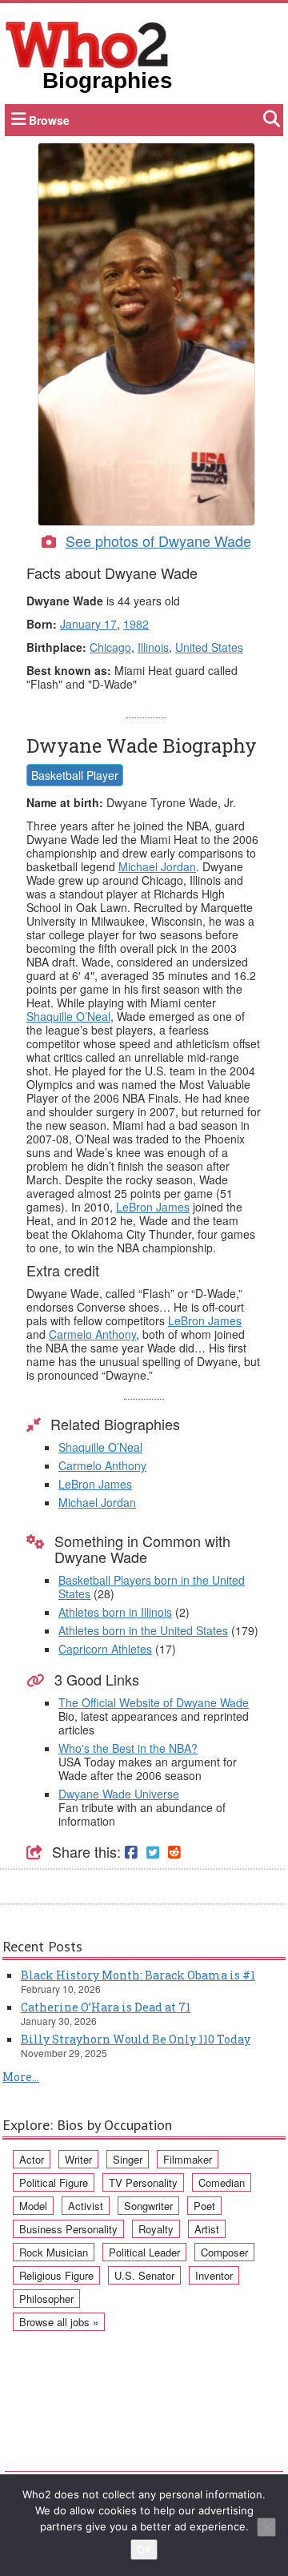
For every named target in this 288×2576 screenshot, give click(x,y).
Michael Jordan (157, 866)
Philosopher (46, 2299)
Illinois (153, 647)
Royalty (156, 2229)
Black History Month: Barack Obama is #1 (138, 1975)
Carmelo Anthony (92, 1334)
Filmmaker (188, 2159)
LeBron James (153, 1207)
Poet (204, 2206)
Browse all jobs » (59, 2322)
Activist (86, 2206)
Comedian (222, 2182)
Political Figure (54, 2182)
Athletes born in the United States (143, 1630)
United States (209, 647)
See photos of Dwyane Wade (158, 541)
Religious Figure (56, 2275)
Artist (207, 2229)
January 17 (88, 624)
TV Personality (143, 2182)
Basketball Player (75, 775)
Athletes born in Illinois (115, 1612)
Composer (224, 2252)
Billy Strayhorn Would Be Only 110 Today (136, 2039)
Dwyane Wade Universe (119, 1794)
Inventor (214, 2275)
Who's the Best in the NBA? (128, 1748)
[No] (266, 2527)
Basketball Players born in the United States (152, 1587)
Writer (78, 2159)
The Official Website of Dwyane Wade (154, 1702)
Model (33, 2206)
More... (21, 2077)
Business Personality (68, 2229)
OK (144, 2550)
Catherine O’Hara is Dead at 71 (106, 2007)
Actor (32, 2159)
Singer (128, 2159)
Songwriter (148, 2206)
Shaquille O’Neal (68, 1016)
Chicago (110, 647)
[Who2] (87, 43)
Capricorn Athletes (105, 1649)
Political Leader (144, 2252)
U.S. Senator (144, 2275)
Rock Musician (54, 2252)
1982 (136, 624)
